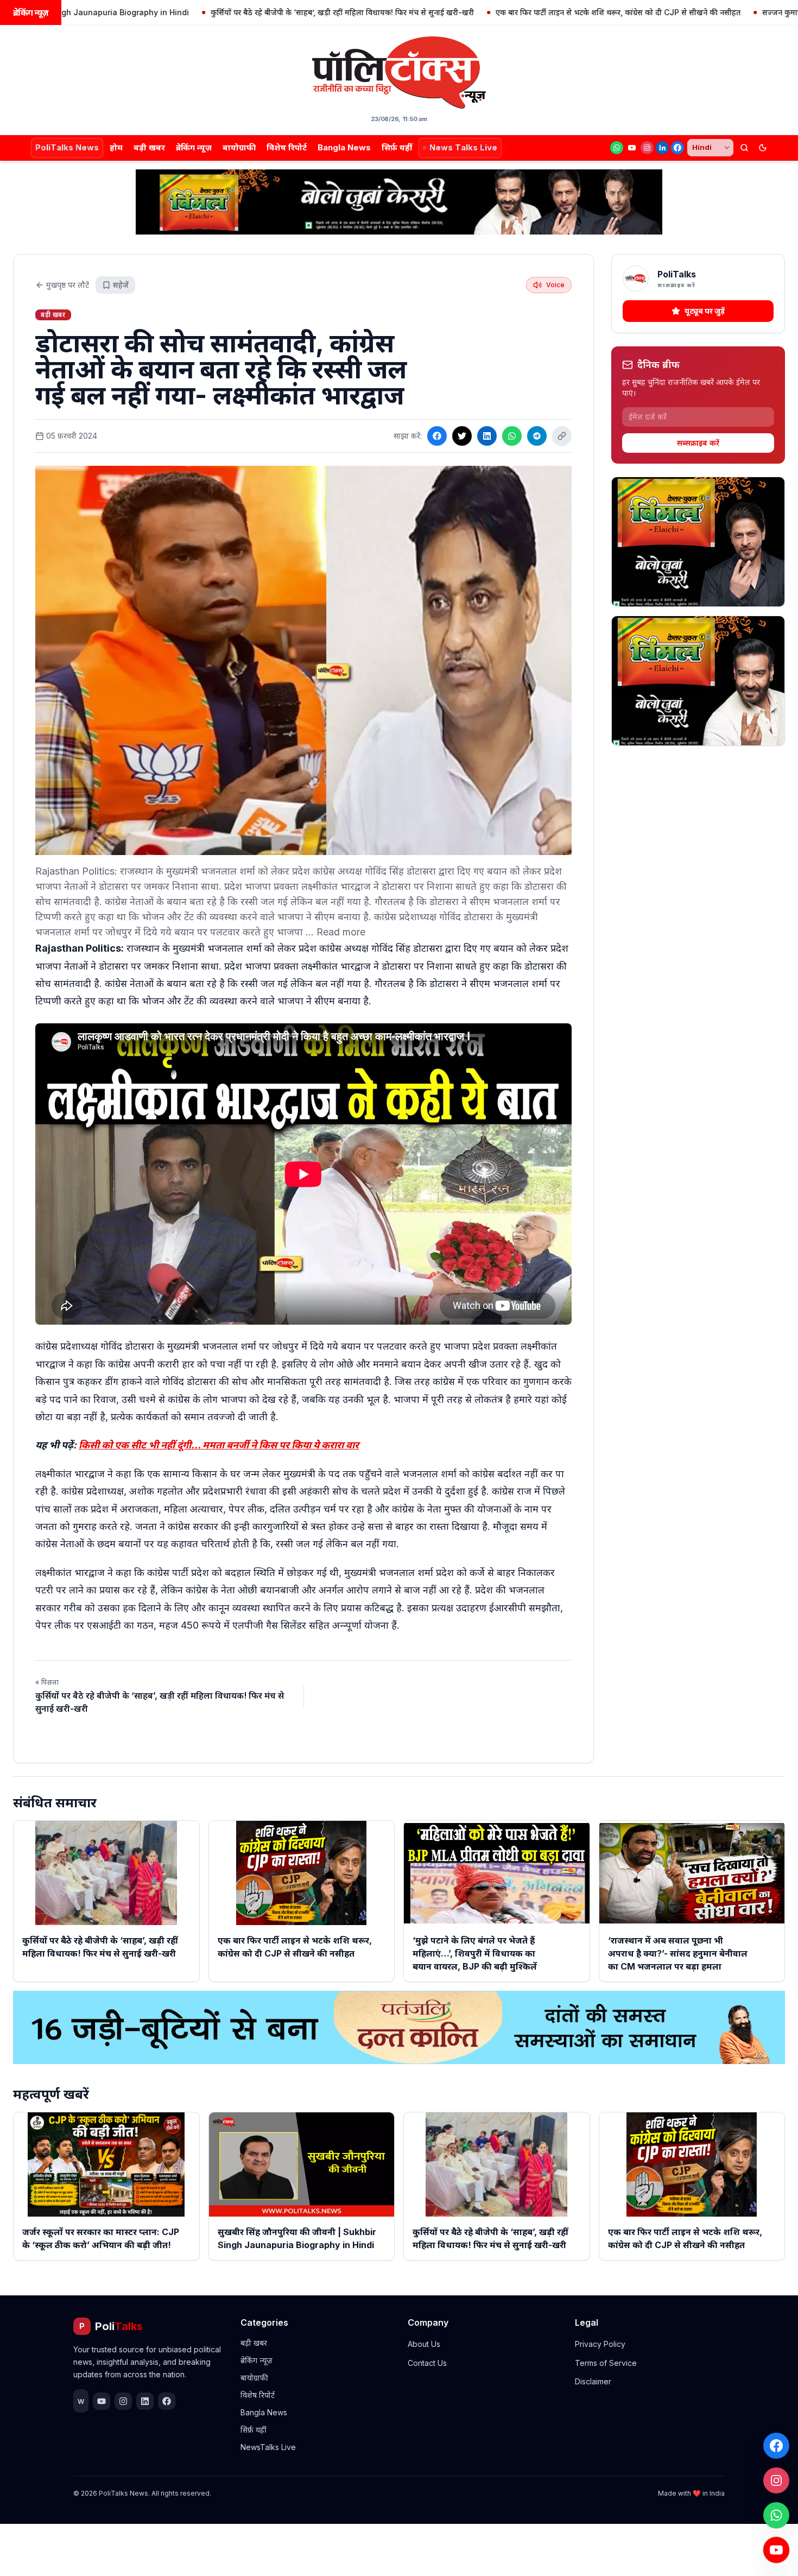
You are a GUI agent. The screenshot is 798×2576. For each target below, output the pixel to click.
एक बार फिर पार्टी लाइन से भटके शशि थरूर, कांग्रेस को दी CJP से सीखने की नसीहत (528, 12)
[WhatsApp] (617, 148)
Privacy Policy (600, 2344)
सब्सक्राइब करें (698, 443)
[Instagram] (647, 148)
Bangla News (344, 147)
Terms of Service (606, 2363)
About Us (424, 2344)
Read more (341, 932)
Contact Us (427, 2363)
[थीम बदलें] (763, 148)
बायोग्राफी (239, 147)
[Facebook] (677, 148)
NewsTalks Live (268, 2447)
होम (116, 147)
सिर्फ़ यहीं (397, 147)
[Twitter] (462, 436)
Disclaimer (593, 2381)
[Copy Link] (562, 436)
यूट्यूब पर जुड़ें (705, 311)
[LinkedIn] (662, 148)
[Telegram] (537, 436)
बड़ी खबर (149, 147)
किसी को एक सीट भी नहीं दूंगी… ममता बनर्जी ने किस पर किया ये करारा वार (219, 1445)
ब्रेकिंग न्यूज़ (194, 147)
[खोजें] (744, 148)
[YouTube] (632, 148)
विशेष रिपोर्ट (287, 147)
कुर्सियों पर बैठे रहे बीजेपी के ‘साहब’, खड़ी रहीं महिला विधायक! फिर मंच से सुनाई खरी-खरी (253, 12)
